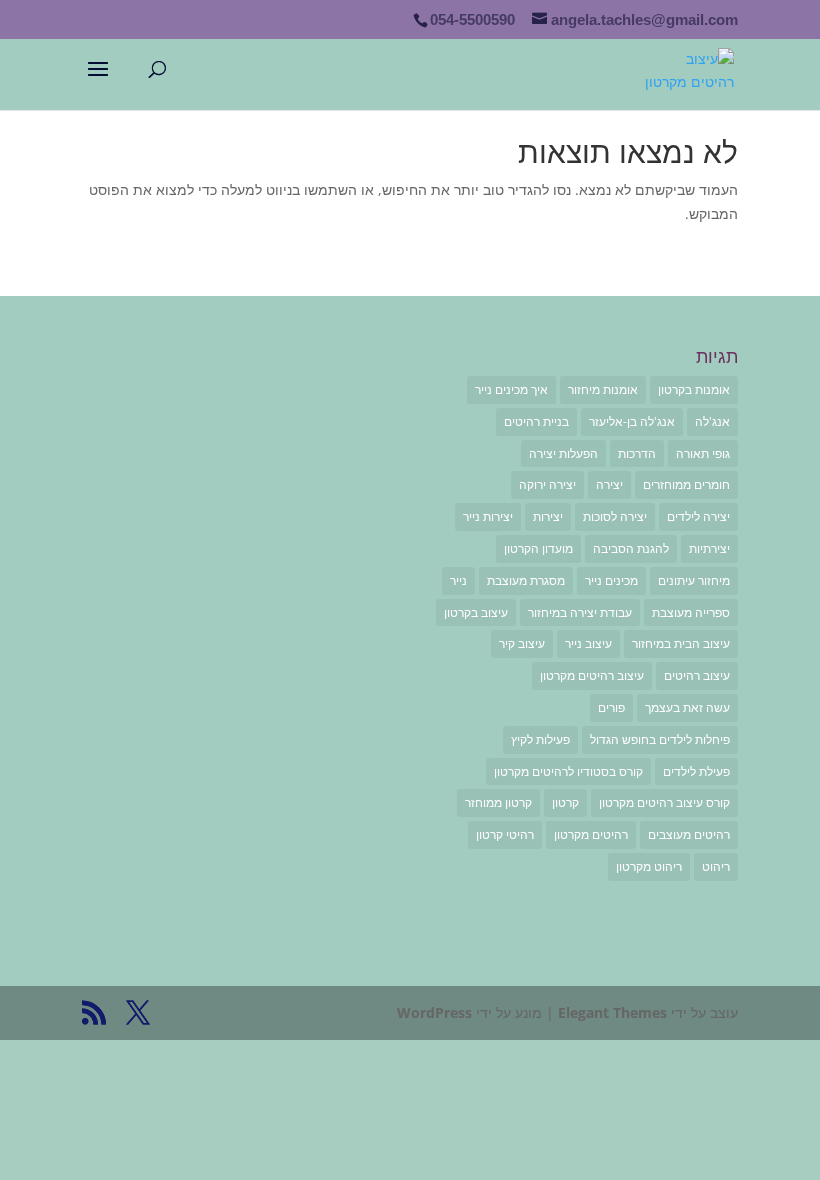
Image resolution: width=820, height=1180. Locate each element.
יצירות (548, 516)
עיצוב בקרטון (476, 612)
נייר (458, 580)
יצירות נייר (488, 516)
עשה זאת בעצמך (687, 707)
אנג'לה (712, 421)
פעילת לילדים (696, 771)
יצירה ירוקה (547, 484)
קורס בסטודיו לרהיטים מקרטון (568, 771)
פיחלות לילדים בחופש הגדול (660, 739)
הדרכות (637, 453)
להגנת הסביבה (631, 548)
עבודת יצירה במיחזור (580, 612)
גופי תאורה (703, 453)
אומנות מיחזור (603, 389)
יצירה (609, 484)
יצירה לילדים (698, 516)
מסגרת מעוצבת (526, 580)
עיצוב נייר (588, 643)
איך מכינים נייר (511, 389)
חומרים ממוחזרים (686, 484)
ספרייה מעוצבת (691, 612)
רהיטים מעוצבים (689, 834)
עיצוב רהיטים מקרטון (592, 675)
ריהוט (716, 866)
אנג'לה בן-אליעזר (632, 421)
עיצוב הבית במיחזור (681, 643)
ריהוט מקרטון (649, 866)
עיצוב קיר (522, 643)
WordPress (434, 1012)
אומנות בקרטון (694, 389)
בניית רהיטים (536, 421)
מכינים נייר (611, 580)
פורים (611, 707)
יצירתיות (709, 548)
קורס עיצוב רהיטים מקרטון (664, 802)
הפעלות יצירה (563, 453)
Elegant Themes (612, 1012)
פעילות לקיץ (540, 739)
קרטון (565, 802)
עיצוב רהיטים (697, 675)
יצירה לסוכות (615, 516)
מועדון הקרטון (538, 548)
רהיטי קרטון (505, 834)
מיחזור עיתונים (694, 580)
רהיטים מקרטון (591, 834)
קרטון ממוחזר (498, 802)
